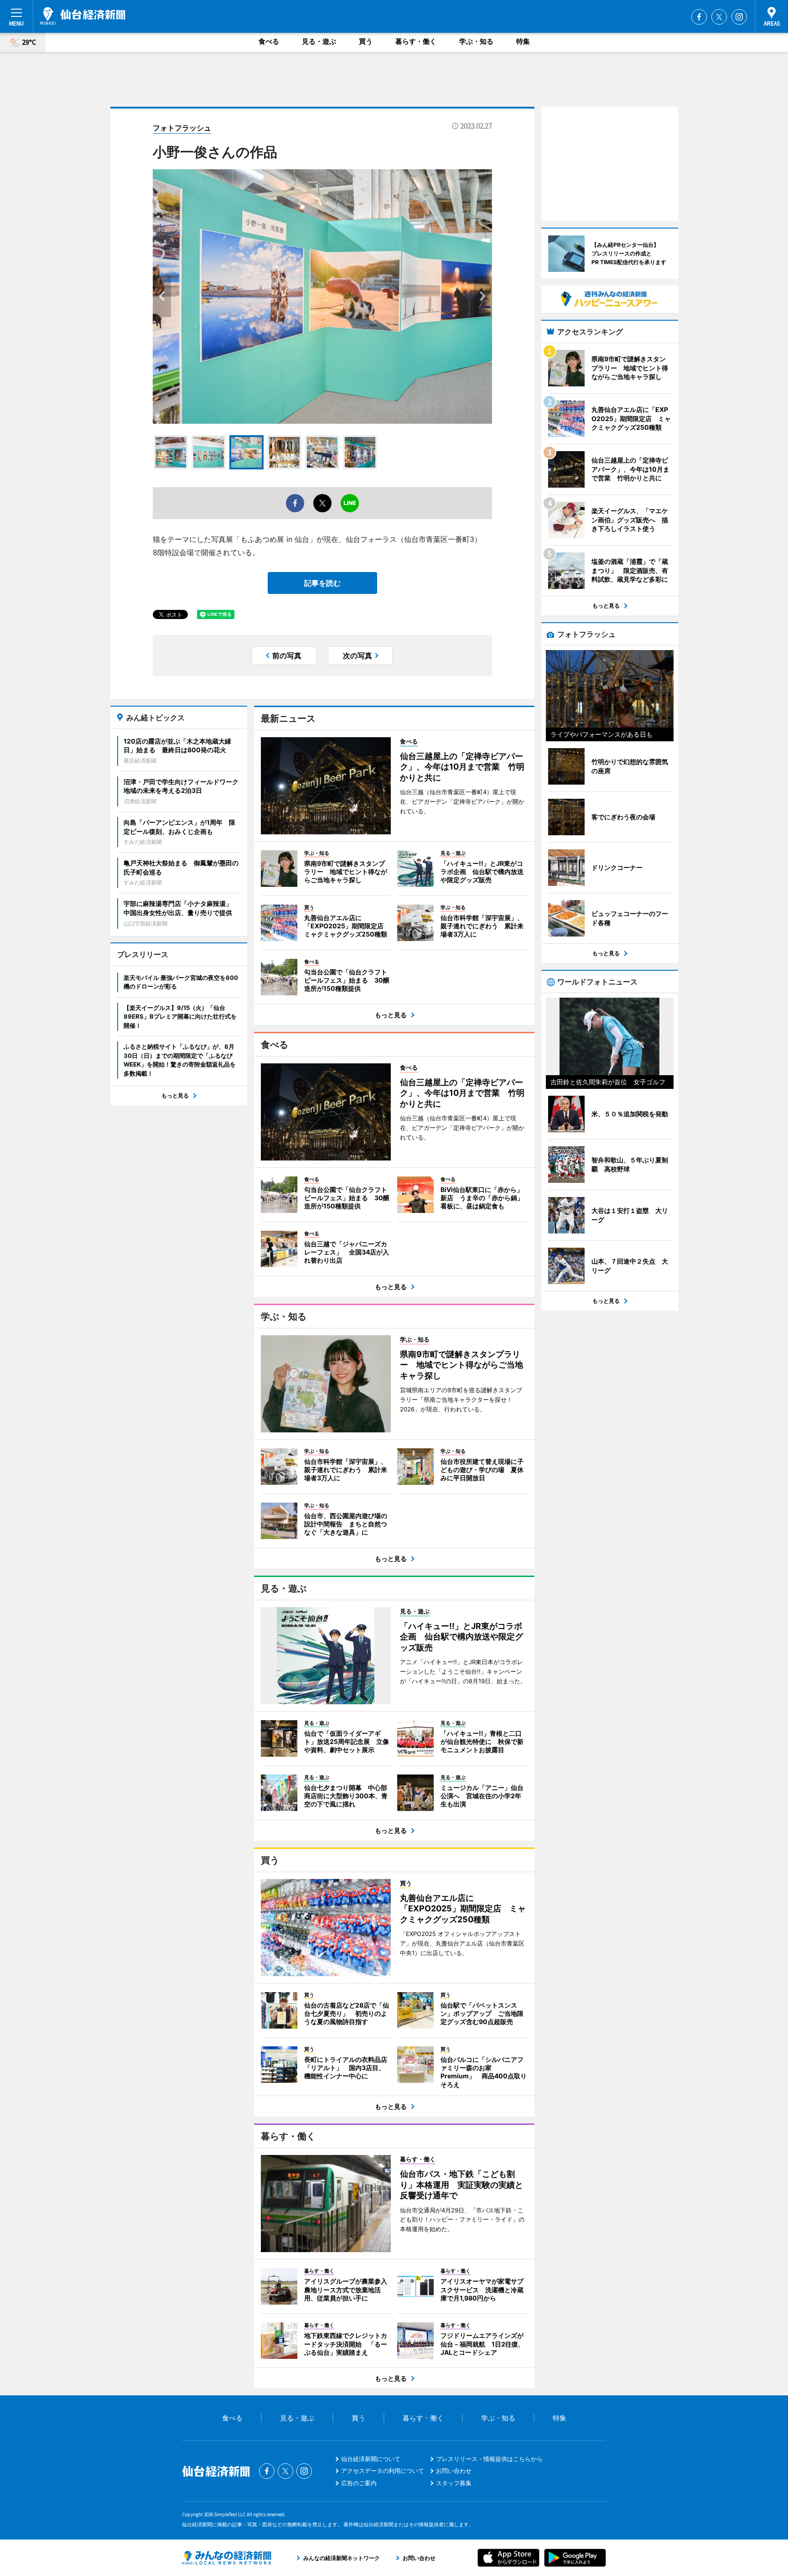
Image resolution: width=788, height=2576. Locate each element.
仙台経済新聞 (83, 16)
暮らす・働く (416, 41)
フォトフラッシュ (182, 128)
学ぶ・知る (476, 41)
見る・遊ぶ (319, 41)
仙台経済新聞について (371, 2459)
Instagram (739, 17)
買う (366, 41)
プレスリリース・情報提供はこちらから (489, 2459)
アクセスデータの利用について (383, 2471)
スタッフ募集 (454, 2483)
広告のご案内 (359, 2483)
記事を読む (322, 583)
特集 (523, 41)
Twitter (719, 17)
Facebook (699, 17)
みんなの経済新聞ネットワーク (227, 2558)
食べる (269, 41)
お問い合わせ (454, 2471)
